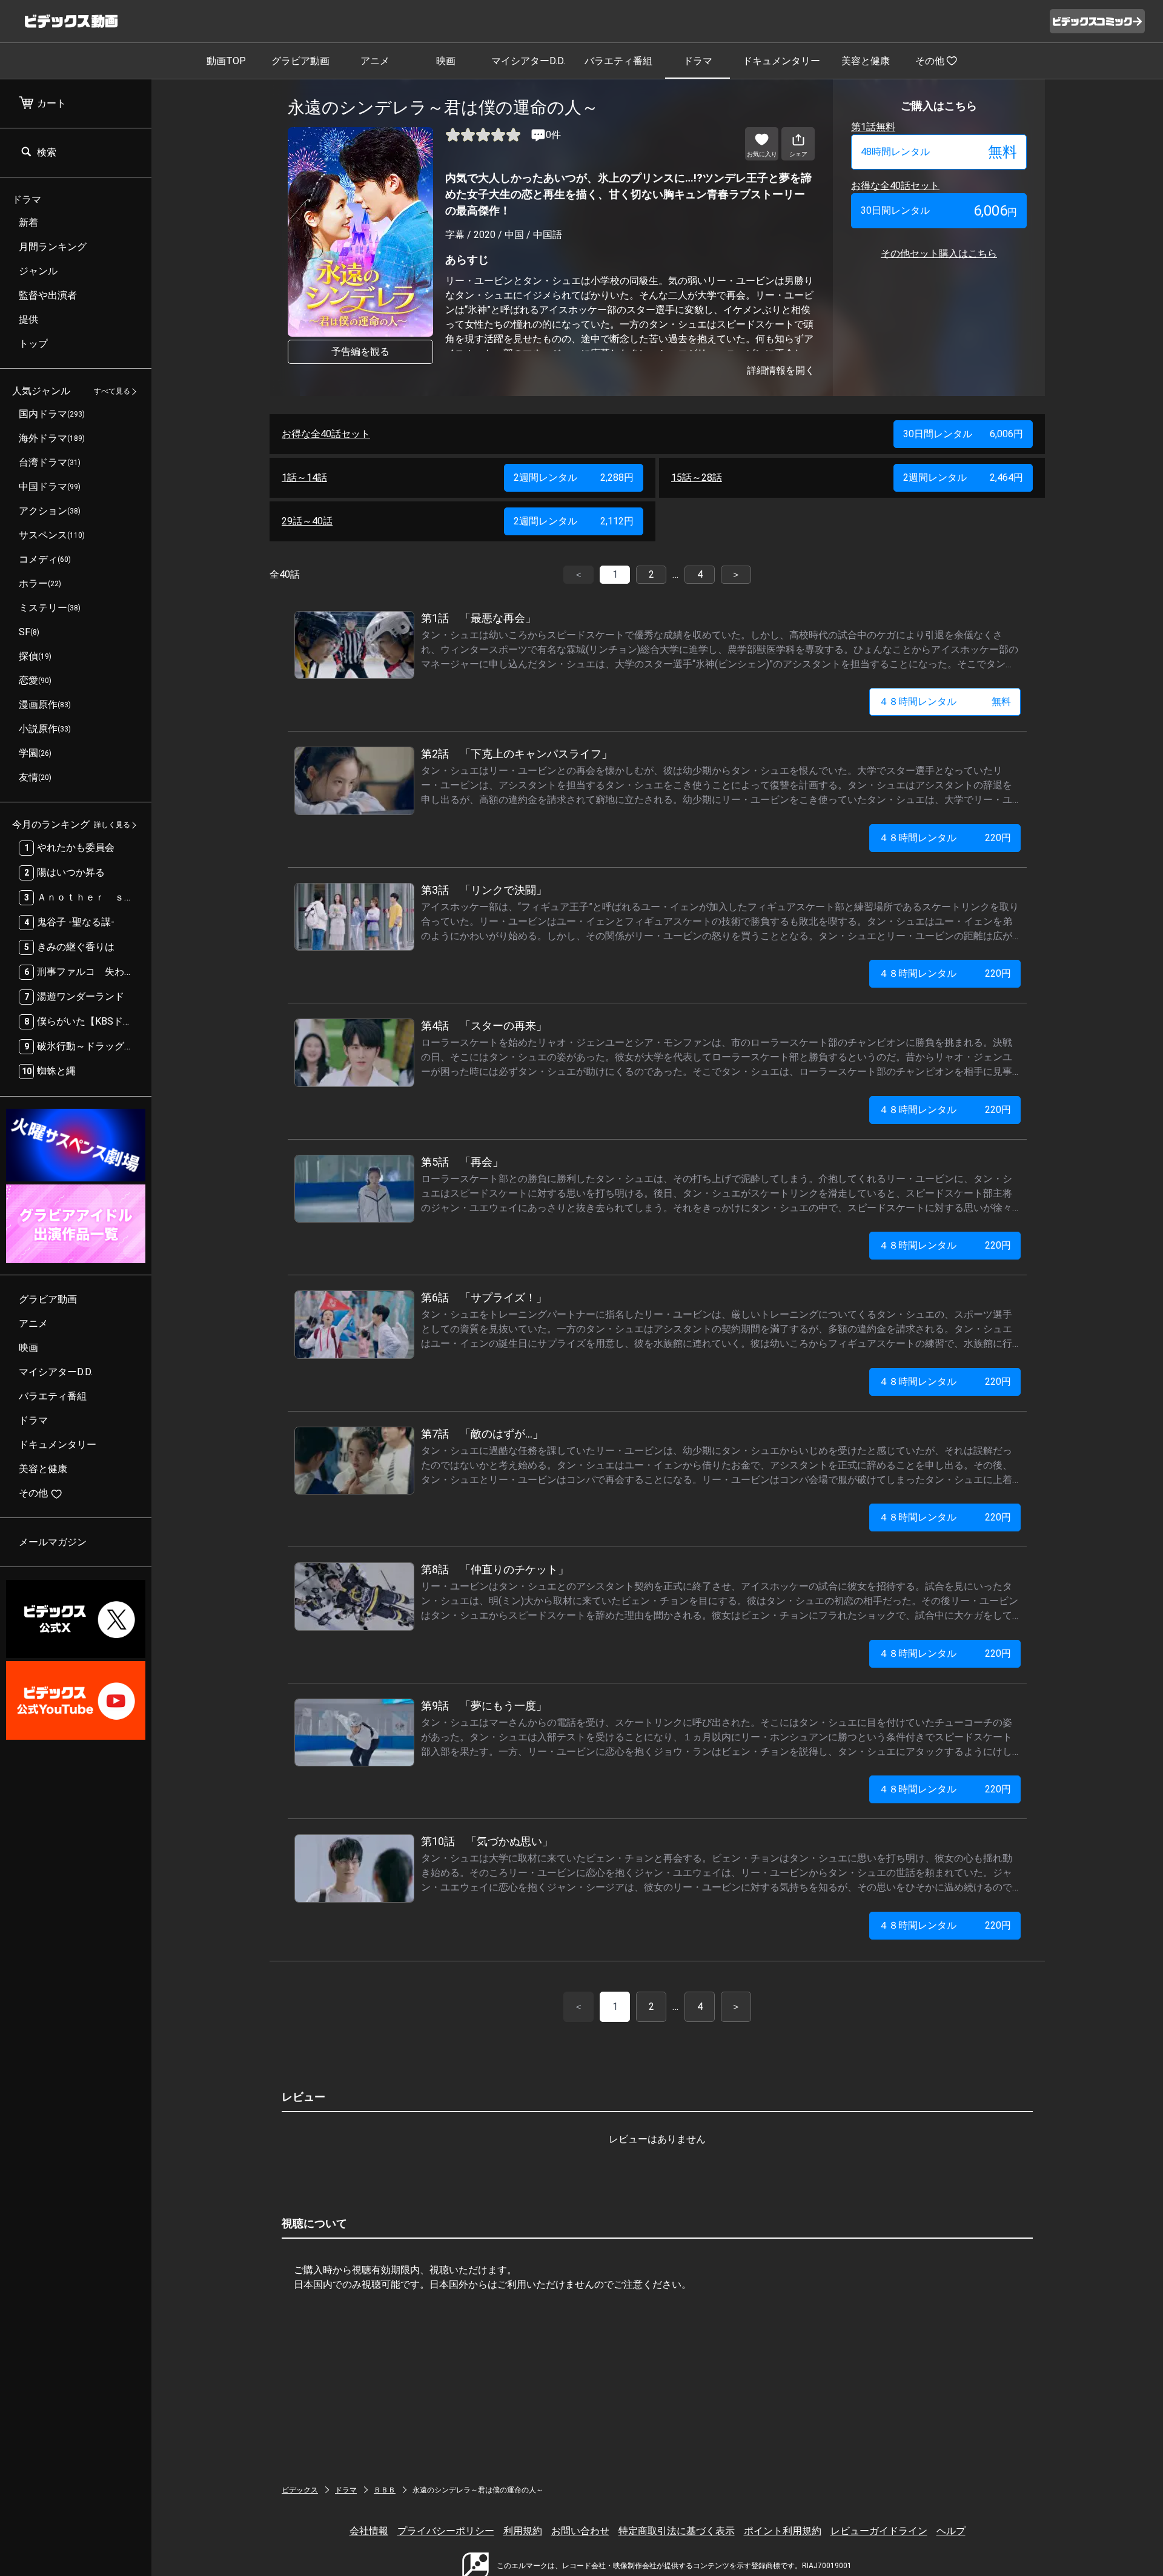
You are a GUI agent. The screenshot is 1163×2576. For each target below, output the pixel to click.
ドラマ (698, 61)
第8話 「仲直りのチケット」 (495, 1569)
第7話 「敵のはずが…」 (482, 1434)
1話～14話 (304, 477)
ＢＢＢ (385, 2490)
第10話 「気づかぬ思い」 (487, 1841)
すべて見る (112, 392)
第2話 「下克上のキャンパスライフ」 (517, 754)
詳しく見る (112, 825)
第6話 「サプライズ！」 (484, 1297)
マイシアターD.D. (528, 61)
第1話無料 (873, 127)
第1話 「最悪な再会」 (479, 618)
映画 (446, 61)
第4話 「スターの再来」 (484, 1025)
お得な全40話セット (895, 186)
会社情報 (369, 2531)
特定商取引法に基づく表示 (677, 2531)
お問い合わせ (580, 2531)
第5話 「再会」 (462, 1162)
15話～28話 (697, 477)
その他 (930, 61)
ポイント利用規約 (783, 2531)
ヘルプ (951, 2531)
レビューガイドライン (879, 2531)
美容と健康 (866, 61)
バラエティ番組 (618, 61)
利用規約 (523, 2531)
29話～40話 (307, 521)
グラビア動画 (300, 61)
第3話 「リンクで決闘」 (484, 890)
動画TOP (226, 61)
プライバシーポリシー (446, 2531)
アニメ (375, 61)
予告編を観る (360, 352)
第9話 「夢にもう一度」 (484, 1706)
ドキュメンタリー (781, 61)
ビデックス (300, 2490)
